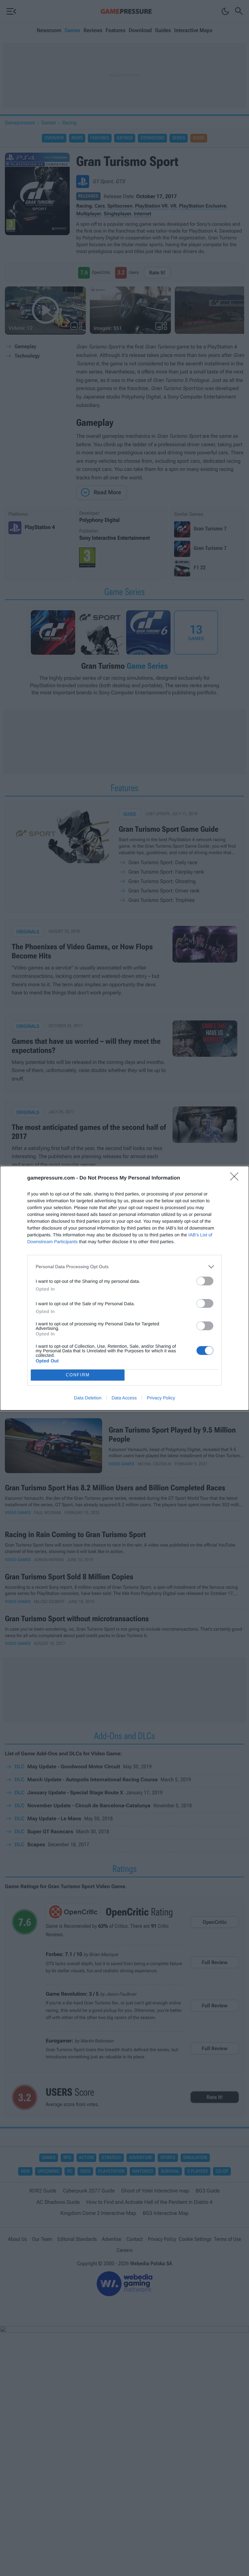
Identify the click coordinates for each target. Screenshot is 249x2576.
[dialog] (124, 1288)
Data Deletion (88, 1398)
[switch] (205, 1281)
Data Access (124, 1398)
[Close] (236, 1179)
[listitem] (124, 1267)
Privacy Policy (161, 1398)
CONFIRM (78, 1375)
